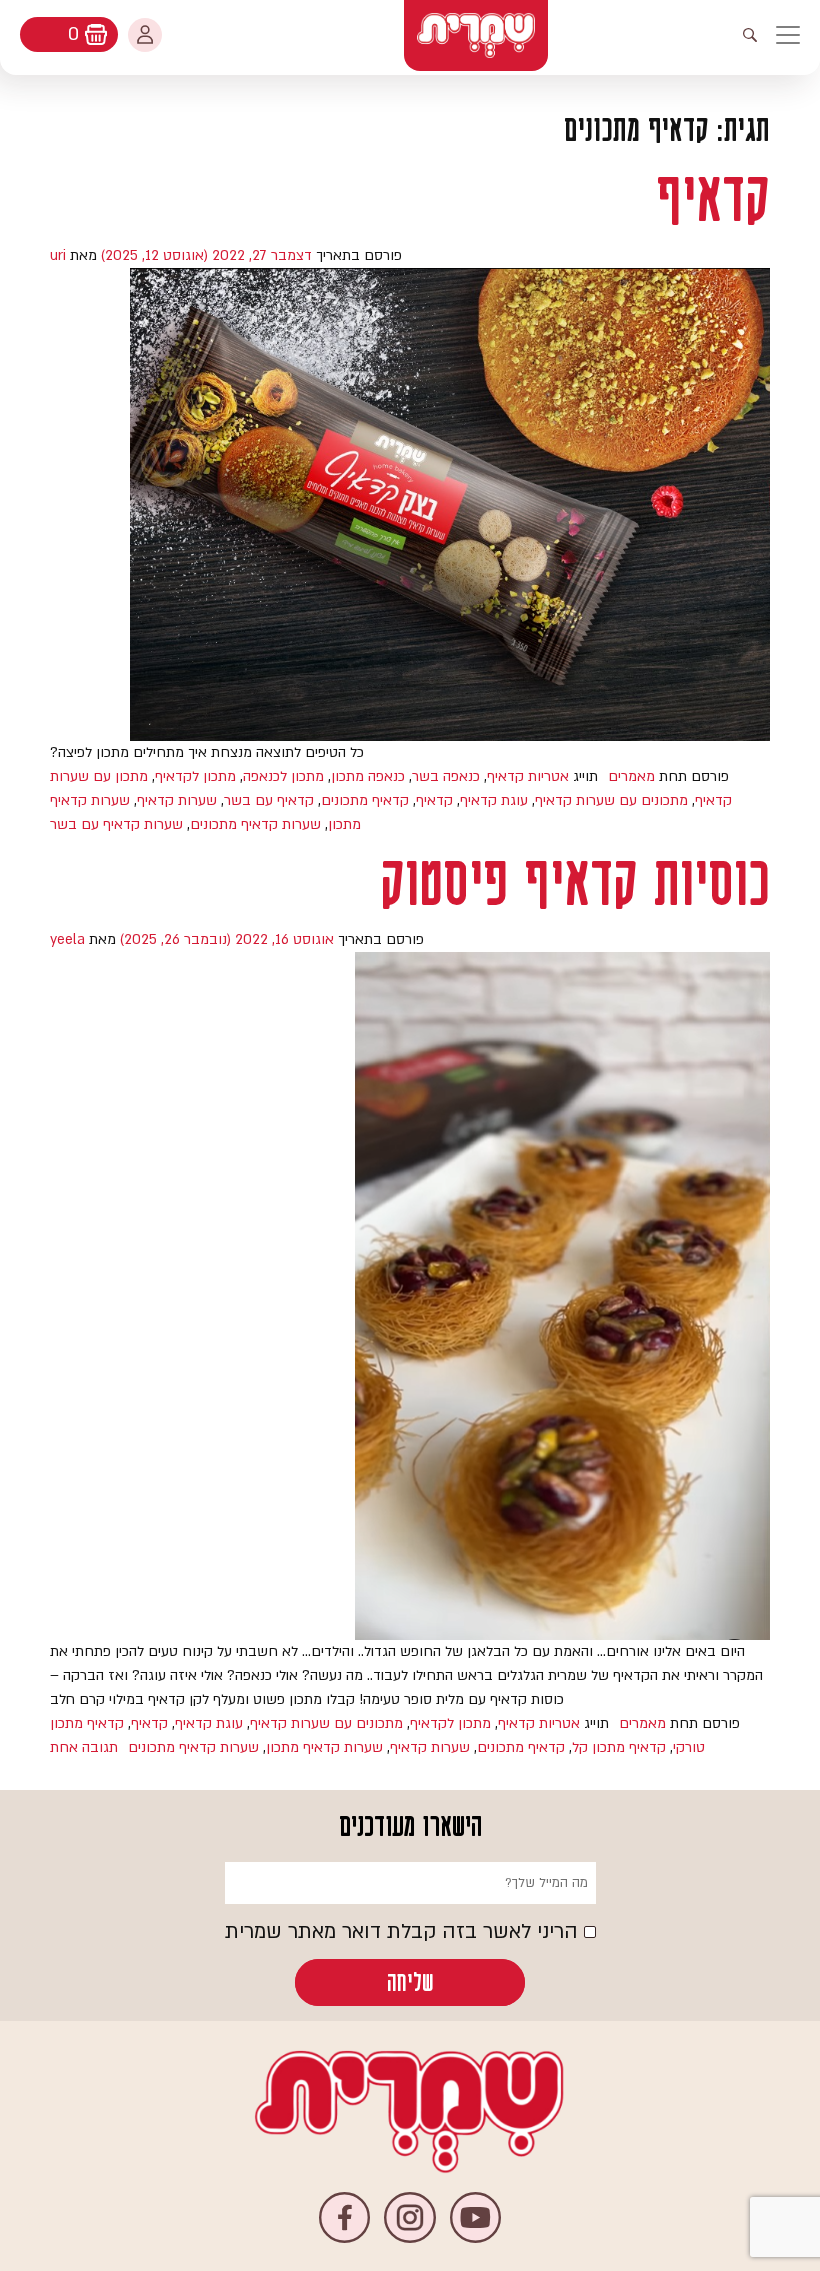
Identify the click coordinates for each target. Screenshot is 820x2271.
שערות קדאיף (177, 800)
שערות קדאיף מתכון (324, 1747)
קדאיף (713, 198)
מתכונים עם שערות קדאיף (611, 800)
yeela (67, 939)
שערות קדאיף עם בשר (116, 824)
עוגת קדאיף (494, 800)
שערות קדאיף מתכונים (255, 824)
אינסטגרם (409, 2217)
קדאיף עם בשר (269, 800)
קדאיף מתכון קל (619, 1747)
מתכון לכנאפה (283, 776)
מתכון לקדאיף (195, 776)
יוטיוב (475, 2217)
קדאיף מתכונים (365, 800)
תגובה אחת (84, 1747)
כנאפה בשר (446, 776)
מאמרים (631, 776)
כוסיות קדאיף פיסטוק (575, 882)
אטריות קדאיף (528, 776)
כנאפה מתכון (368, 776)
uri (58, 255)
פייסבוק (344, 2217)
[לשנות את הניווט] (797, 35)
